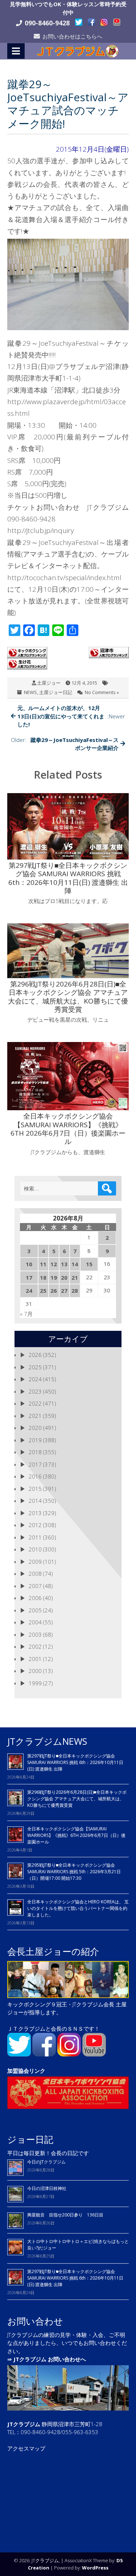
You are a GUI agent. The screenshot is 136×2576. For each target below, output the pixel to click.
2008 (35, 1574)
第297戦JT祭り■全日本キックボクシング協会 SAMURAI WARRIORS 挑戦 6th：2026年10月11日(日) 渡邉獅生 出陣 (75, 1762)
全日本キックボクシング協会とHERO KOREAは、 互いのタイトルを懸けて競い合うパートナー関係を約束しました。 (78, 1908)
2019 (35, 1440)
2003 (35, 1634)
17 (29, 1277)
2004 (35, 1622)
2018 (35, 1452)
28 (75, 1291)
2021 (35, 1416)
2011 (35, 1537)
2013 (35, 1513)
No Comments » (102, 692)
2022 (35, 1403)
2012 (35, 1525)
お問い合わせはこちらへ (72, 36)
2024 (35, 1379)
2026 (35, 1355)
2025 (35, 1367)
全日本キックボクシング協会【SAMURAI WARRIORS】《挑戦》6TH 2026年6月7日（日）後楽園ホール (76, 1835)
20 (64, 1277)
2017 (35, 1464)
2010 (35, 1549)
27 (64, 1291)
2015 (35, 1489)
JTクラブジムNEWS (47, 1741)
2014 (35, 1501)
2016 (35, 1476)
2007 (35, 1586)
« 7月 (26, 1314)
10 (29, 1264)
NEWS (30, 692)
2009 (35, 1562)
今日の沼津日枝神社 (47, 2188)
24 (29, 1291)
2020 (35, 1428)
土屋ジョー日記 (56, 692)
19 (54, 1277)
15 (89, 1264)
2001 (35, 1659)
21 (75, 1277)
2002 (35, 1646)
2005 (35, 1610)
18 (43, 1277)
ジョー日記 (30, 2139)
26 (54, 1291)
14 (75, 1264)
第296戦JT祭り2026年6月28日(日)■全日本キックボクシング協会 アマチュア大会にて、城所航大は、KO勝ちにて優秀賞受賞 (77, 1799)
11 (43, 1264)
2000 (35, 1671)
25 (43, 1291)
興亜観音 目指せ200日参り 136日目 (67, 2215)
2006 (35, 1598)
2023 (35, 1391)
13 (64, 1264)
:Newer (71, 716)
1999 (35, 1683)
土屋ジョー (49, 683)
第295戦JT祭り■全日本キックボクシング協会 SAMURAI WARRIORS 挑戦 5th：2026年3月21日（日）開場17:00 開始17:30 (74, 1872)
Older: (65, 744)
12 (54, 1264)
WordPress (95, 2568)
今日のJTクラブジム (46, 2162)
